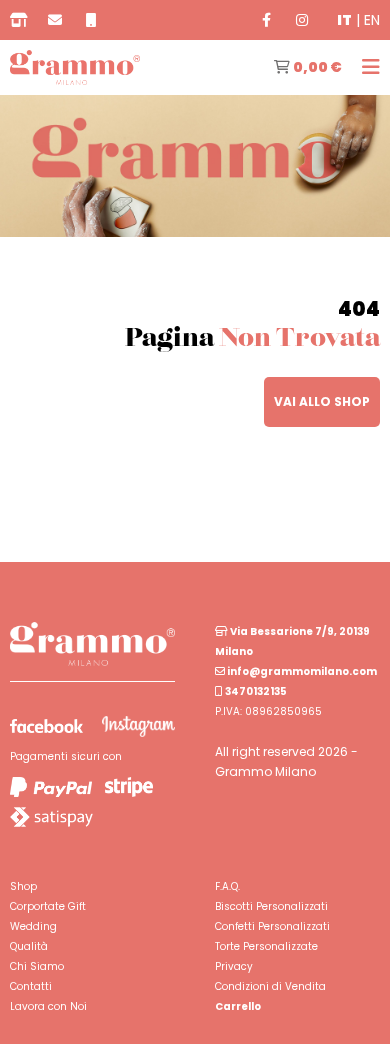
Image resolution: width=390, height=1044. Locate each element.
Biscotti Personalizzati (271, 906)
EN (372, 20)
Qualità (29, 946)
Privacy (234, 966)
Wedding (33, 926)
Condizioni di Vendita (270, 986)
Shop (23, 886)
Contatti (31, 986)
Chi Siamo (37, 966)
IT (344, 20)
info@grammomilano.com (301, 671)
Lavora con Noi (48, 1006)
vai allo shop (322, 401)
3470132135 (255, 691)
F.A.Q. (227, 886)
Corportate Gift (48, 906)
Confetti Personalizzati (272, 926)
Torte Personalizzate (266, 946)
